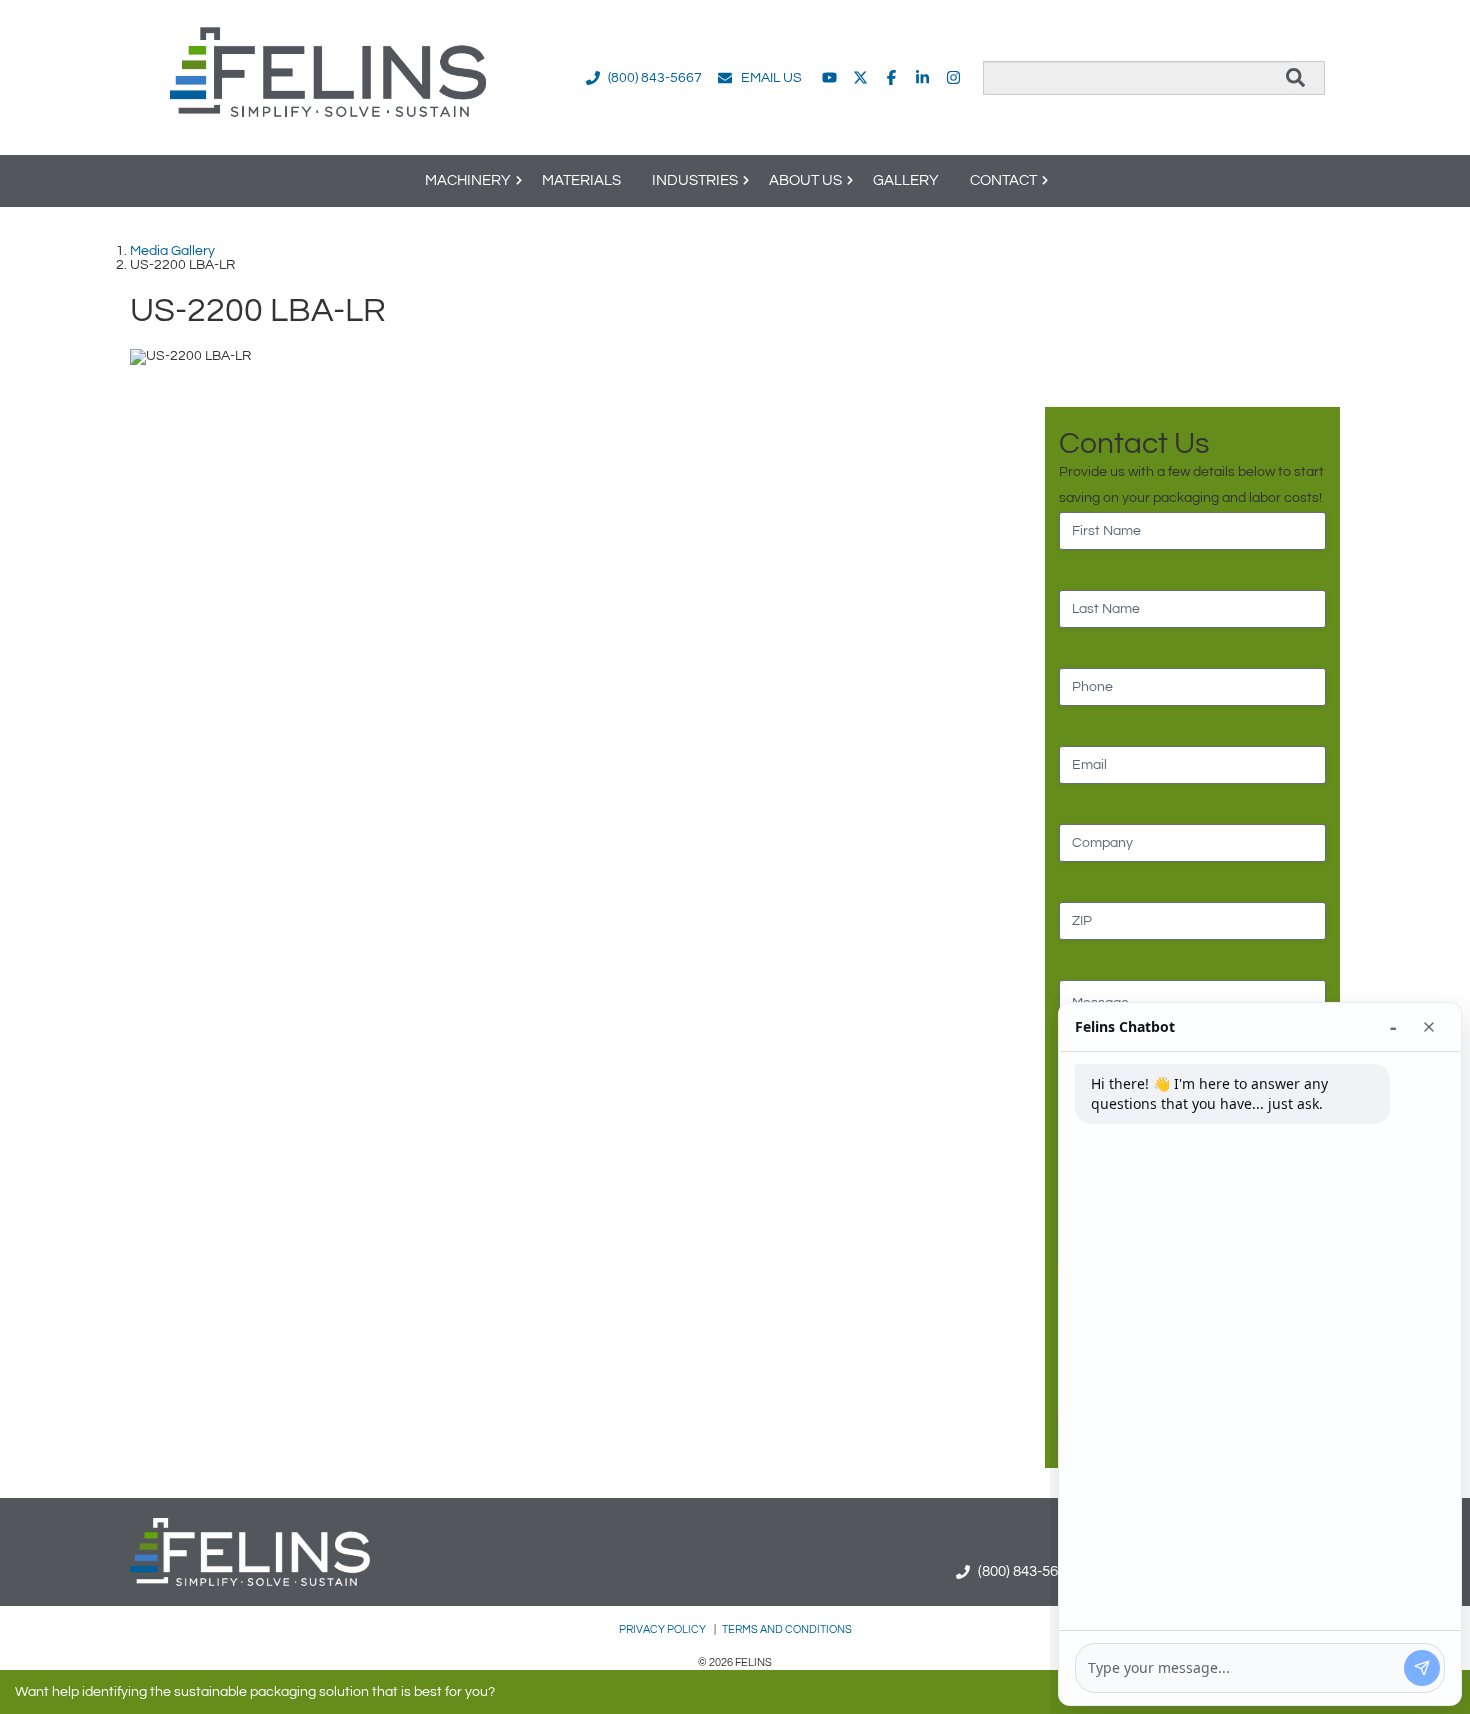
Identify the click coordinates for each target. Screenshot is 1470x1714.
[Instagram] (953, 77)
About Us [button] (805, 180)
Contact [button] (1003, 180)
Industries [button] (695, 180)
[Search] (1295, 78)
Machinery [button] (468, 180)
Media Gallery (172, 251)
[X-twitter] (860, 77)
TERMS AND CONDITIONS (787, 1629)
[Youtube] (829, 77)
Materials (581, 180)
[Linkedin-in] (922, 77)
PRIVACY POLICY (663, 1629)
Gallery (906, 180)
